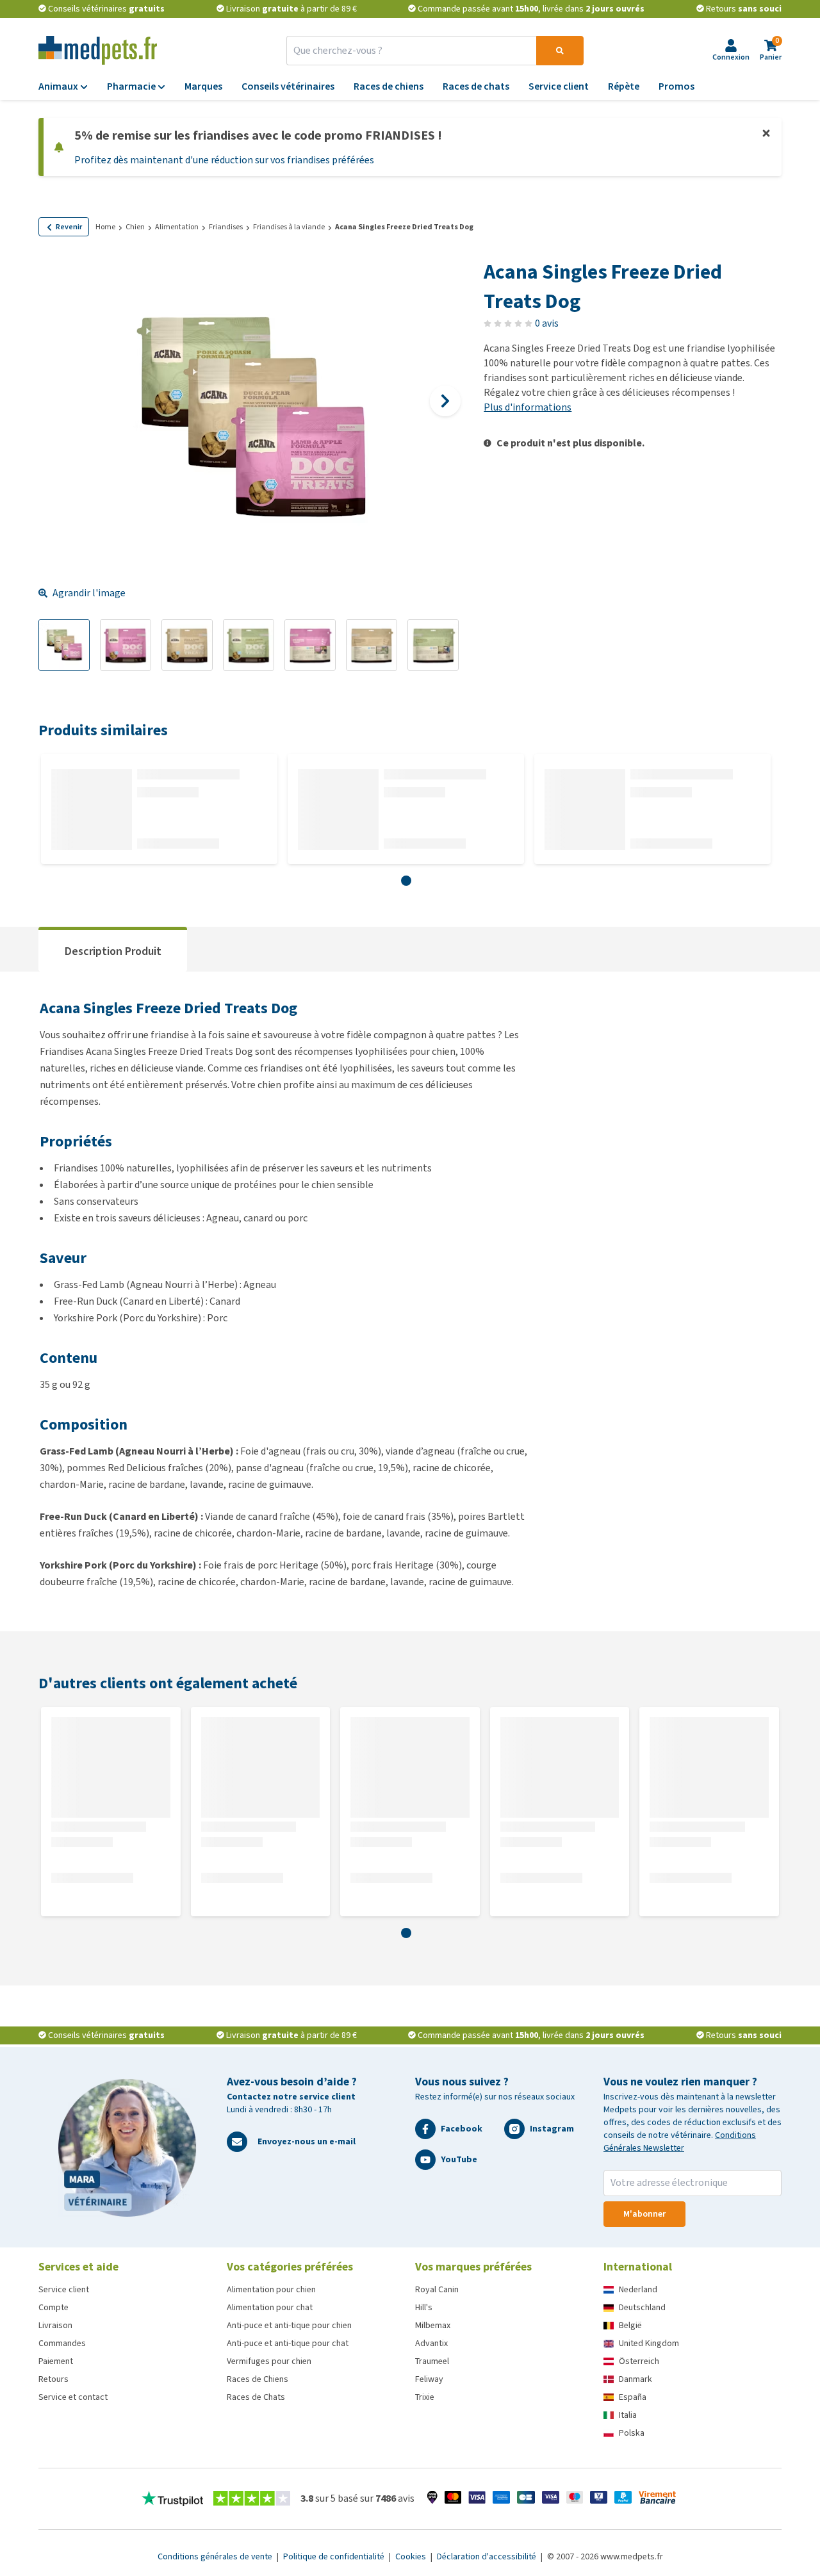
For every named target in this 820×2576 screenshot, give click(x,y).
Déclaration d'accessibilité (488, 2556)
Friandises (226, 227)
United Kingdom (649, 2343)
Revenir (69, 227)
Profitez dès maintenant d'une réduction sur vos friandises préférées (224, 160)
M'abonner (644, 2214)
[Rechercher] (560, 51)
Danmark (635, 2379)
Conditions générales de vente (216, 2556)
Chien (135, 227)
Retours (53, 2379)
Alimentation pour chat (270, 2307)
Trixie (425, 2397)
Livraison (55, 2325)
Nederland (638, 2289)
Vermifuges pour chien (269, 2361)
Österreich (639, 2361)
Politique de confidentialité (335, 2556)
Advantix (431, 2343)
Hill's (424, 2307)
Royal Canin (437, 2289)
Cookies (412, 2556)
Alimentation (177, 227)
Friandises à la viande (289, 227)
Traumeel (432, 2361)
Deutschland (642, 2307)
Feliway (429, 2379)
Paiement (56, 2361)
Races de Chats (256, 2397)
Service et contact (73, 2397)
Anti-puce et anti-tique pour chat (288, 2343)
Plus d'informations (528, 407)
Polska (632, 2433)
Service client (64, 2289)
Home (105, 227)
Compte (53, 2307)
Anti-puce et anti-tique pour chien (289, 2325)
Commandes (62, 2343)
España (633, 2397)
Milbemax (433, 2325)
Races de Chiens (258, 2379)
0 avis (547, 323)
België (630, 2325)
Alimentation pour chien (271, 2289)
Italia (628, 2415)
